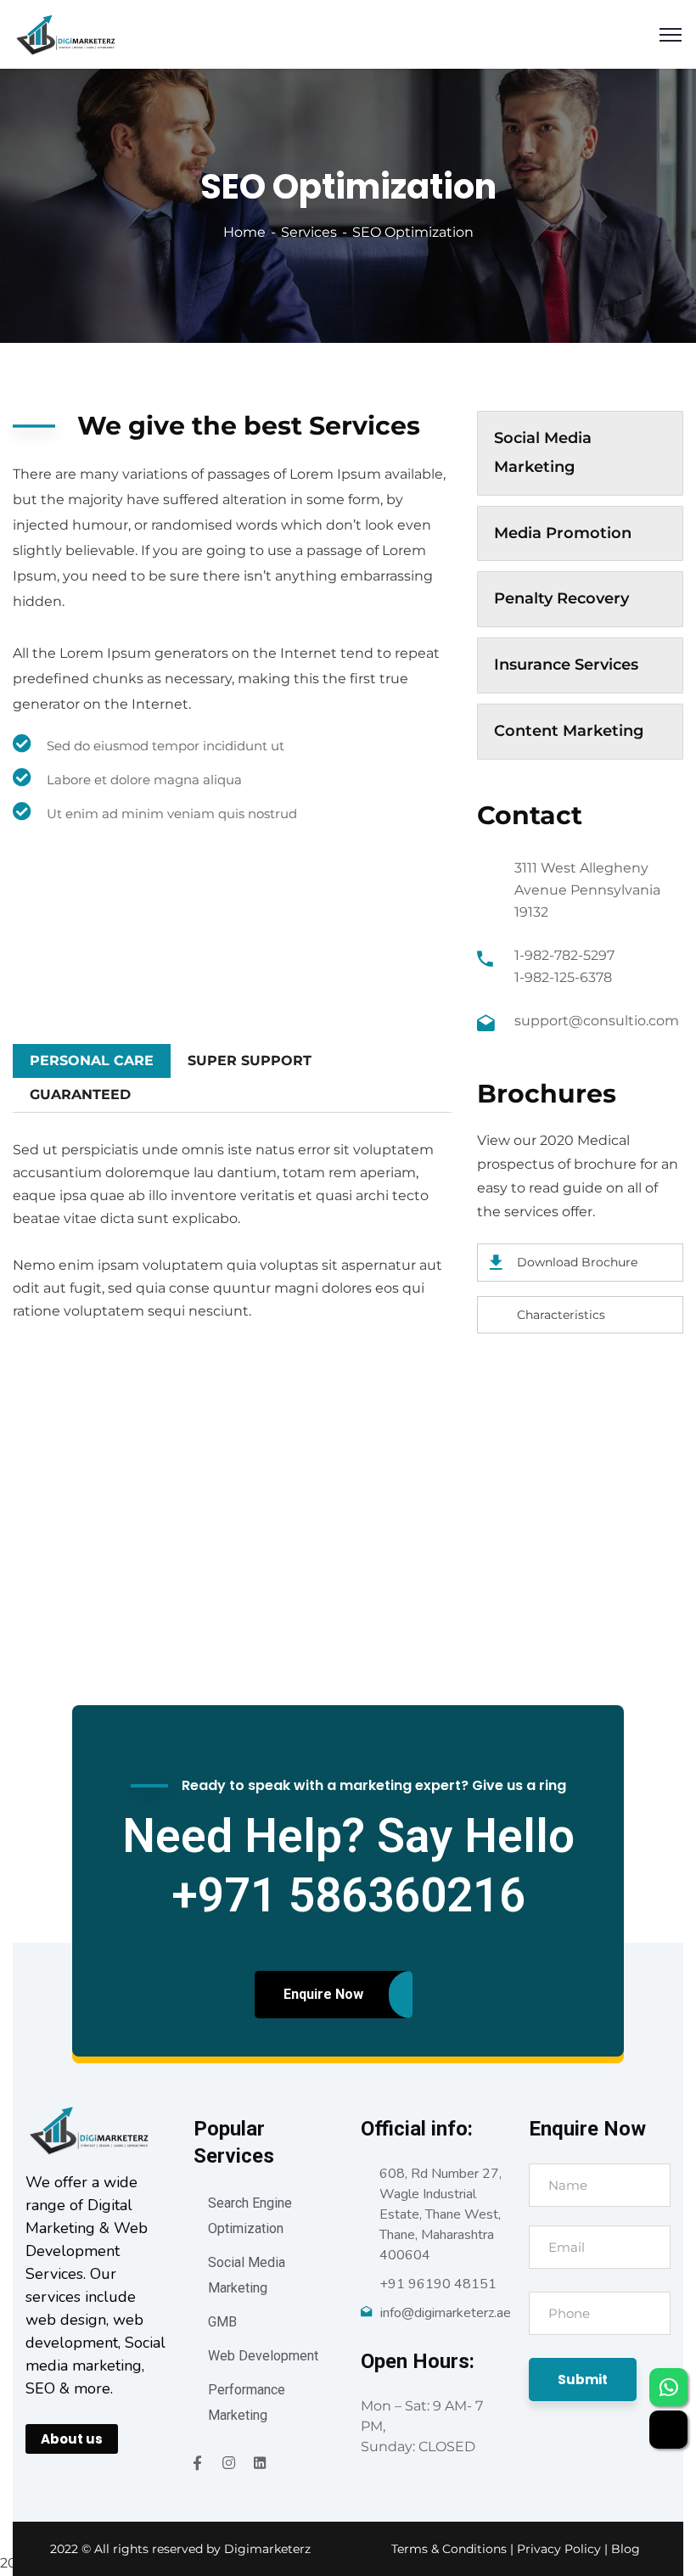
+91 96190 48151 (438, 2284)
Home (244, 232)
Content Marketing (569, 731)
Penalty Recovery (561, 598)
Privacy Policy (561, 2549)
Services (309, 232)
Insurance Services (566, 665)
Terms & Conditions (449, 2549)
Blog (626, 2549)
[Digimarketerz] (65, 34)
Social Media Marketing (543, 452)
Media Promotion (563, 533)
